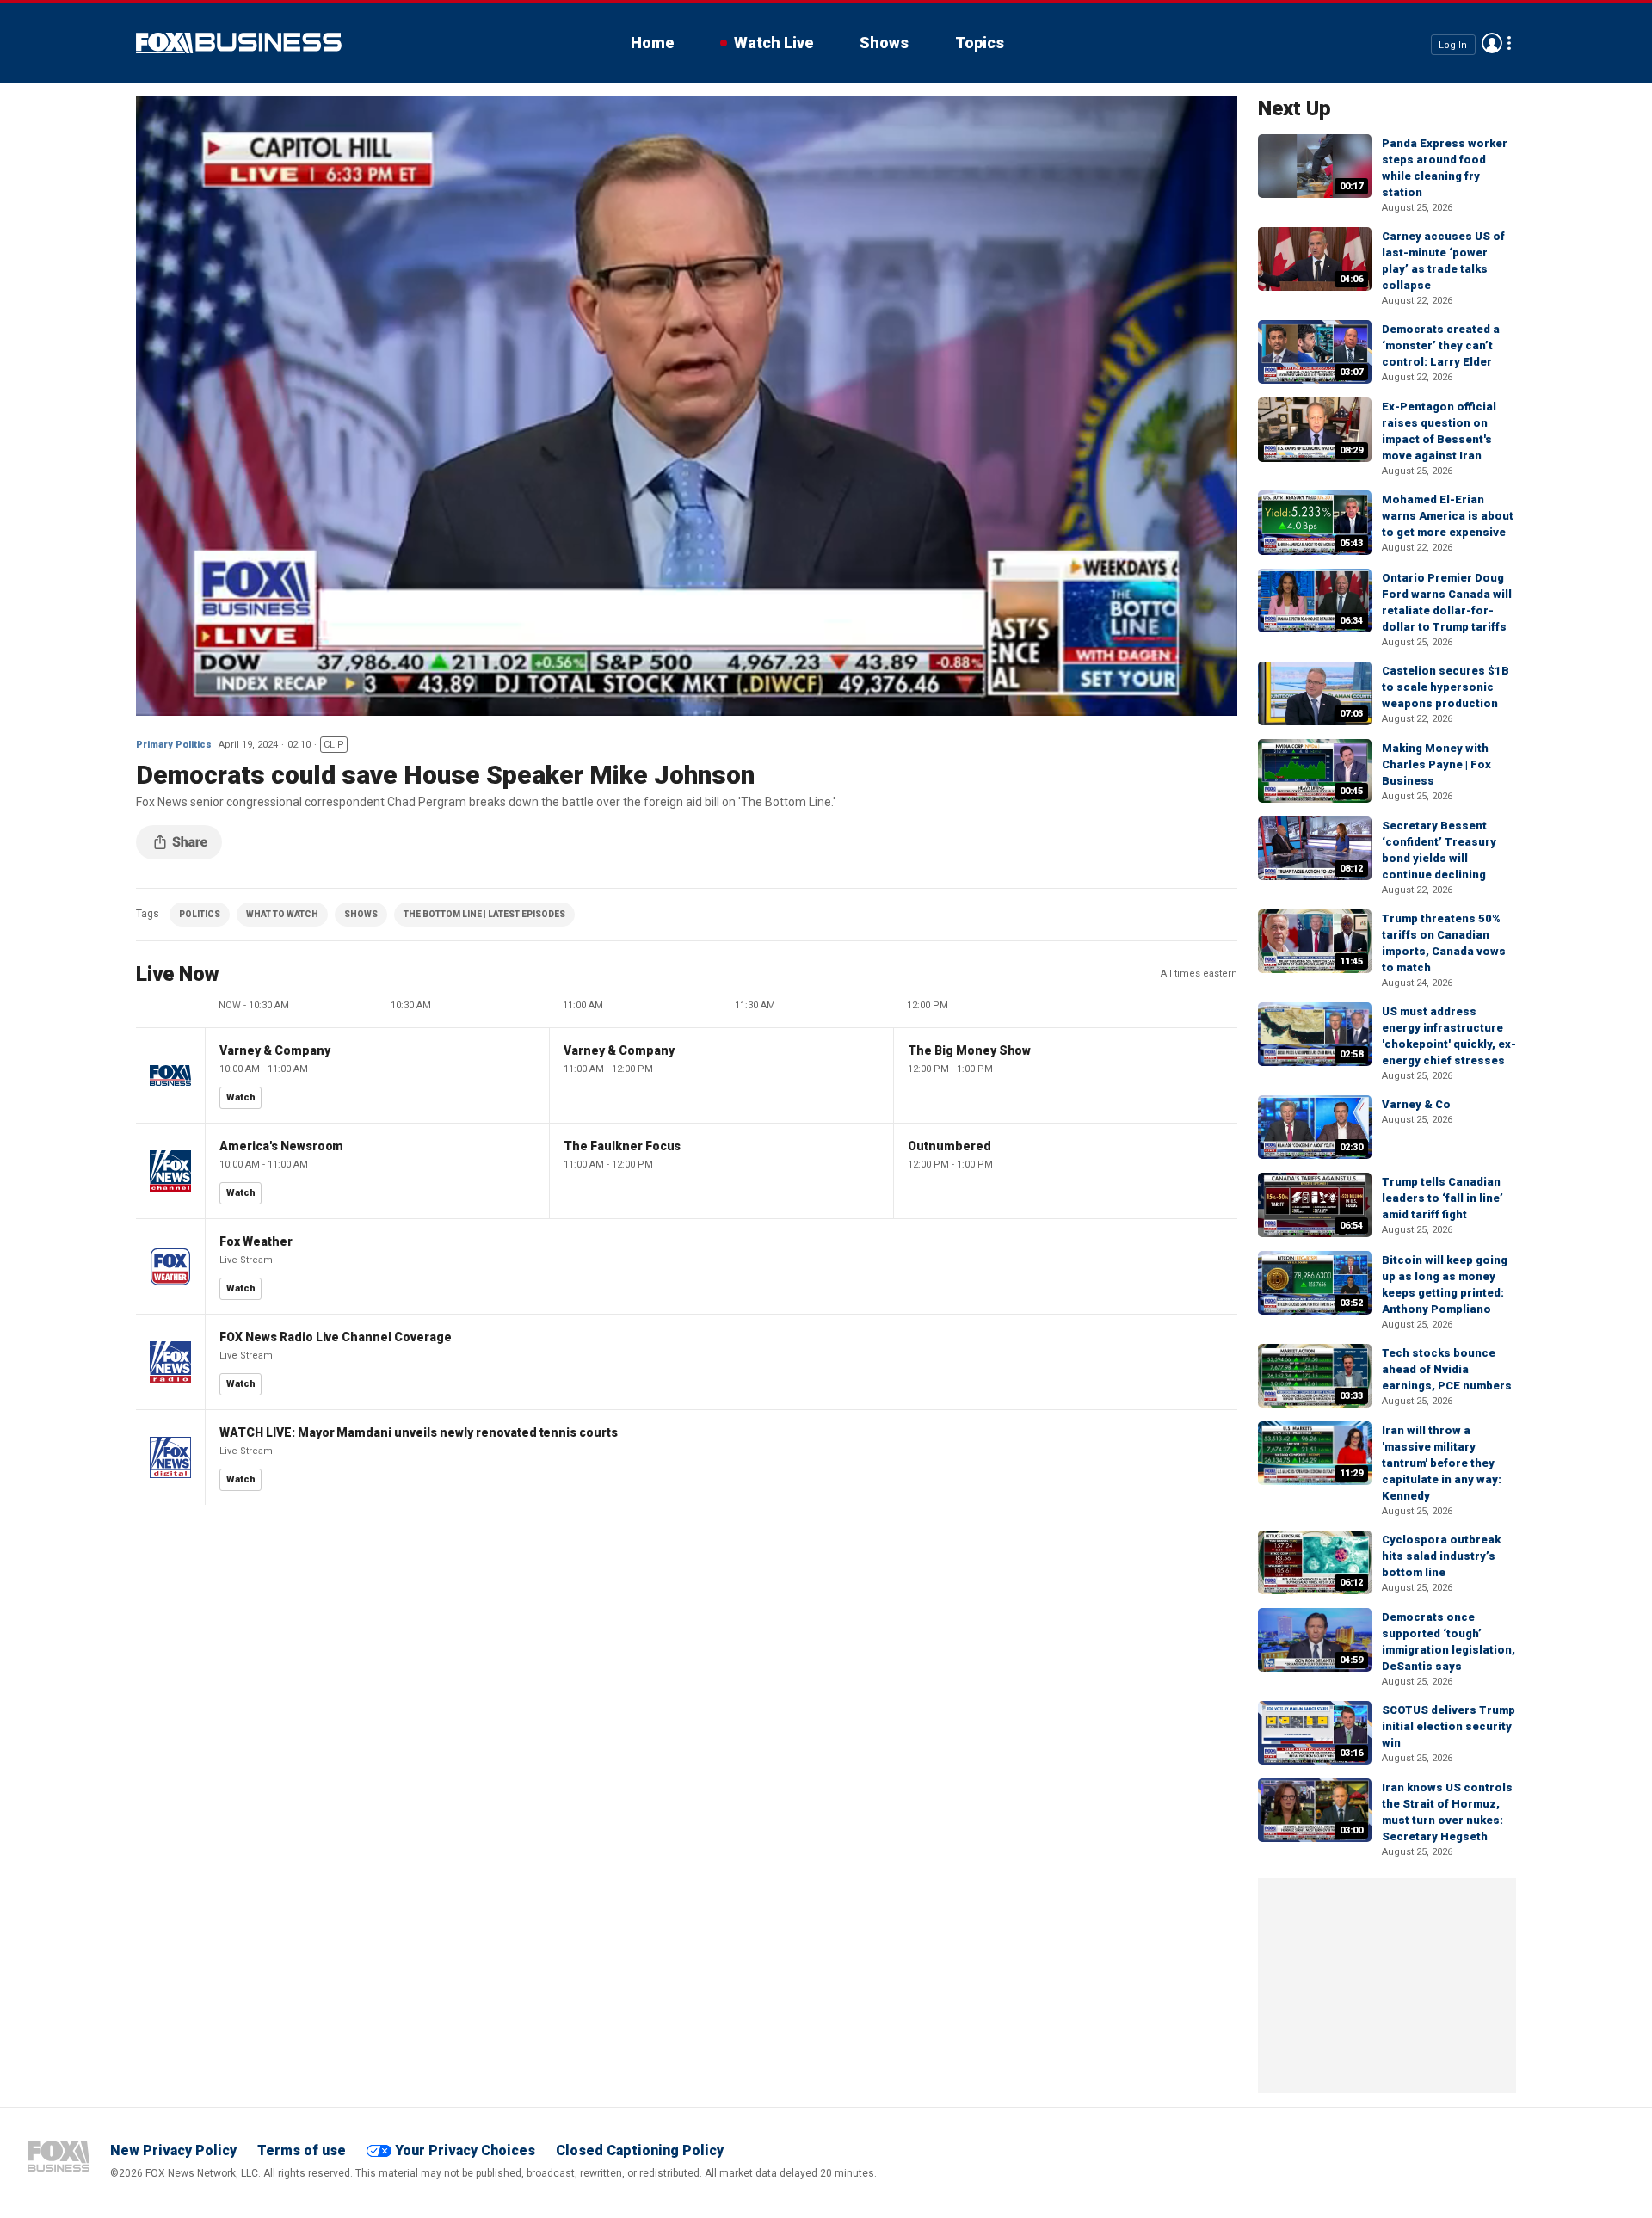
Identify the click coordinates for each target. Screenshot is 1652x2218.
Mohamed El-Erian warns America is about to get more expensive (1448, 516)
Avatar (1492, 43)
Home (652, 43)
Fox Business (239, 43)
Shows (884, 43)
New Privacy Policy (173, 2150)
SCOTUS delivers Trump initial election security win (1449, 1726)
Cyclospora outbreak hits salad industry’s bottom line (1441, 1556)
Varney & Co (1416, 1104)
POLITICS (200, 914)
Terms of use (302, 2150)
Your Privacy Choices (465, 2150)
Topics (980, 43)
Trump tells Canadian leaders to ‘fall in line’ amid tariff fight (1442, 1198)
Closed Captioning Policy (640, 2150)
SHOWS (361, 914)
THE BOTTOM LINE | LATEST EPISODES (484, 914)
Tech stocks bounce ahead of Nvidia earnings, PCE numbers (1447, 1369)
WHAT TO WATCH (282, 914)
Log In (1453, 44)
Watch (241, 1097)
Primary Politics (174, 745)
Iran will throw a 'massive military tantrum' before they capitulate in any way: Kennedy (1442, 1463)
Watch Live (774, 43)
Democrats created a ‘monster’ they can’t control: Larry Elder (1441, 345)
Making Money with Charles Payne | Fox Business (1436, 764)
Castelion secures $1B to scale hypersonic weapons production (1445, 687)
